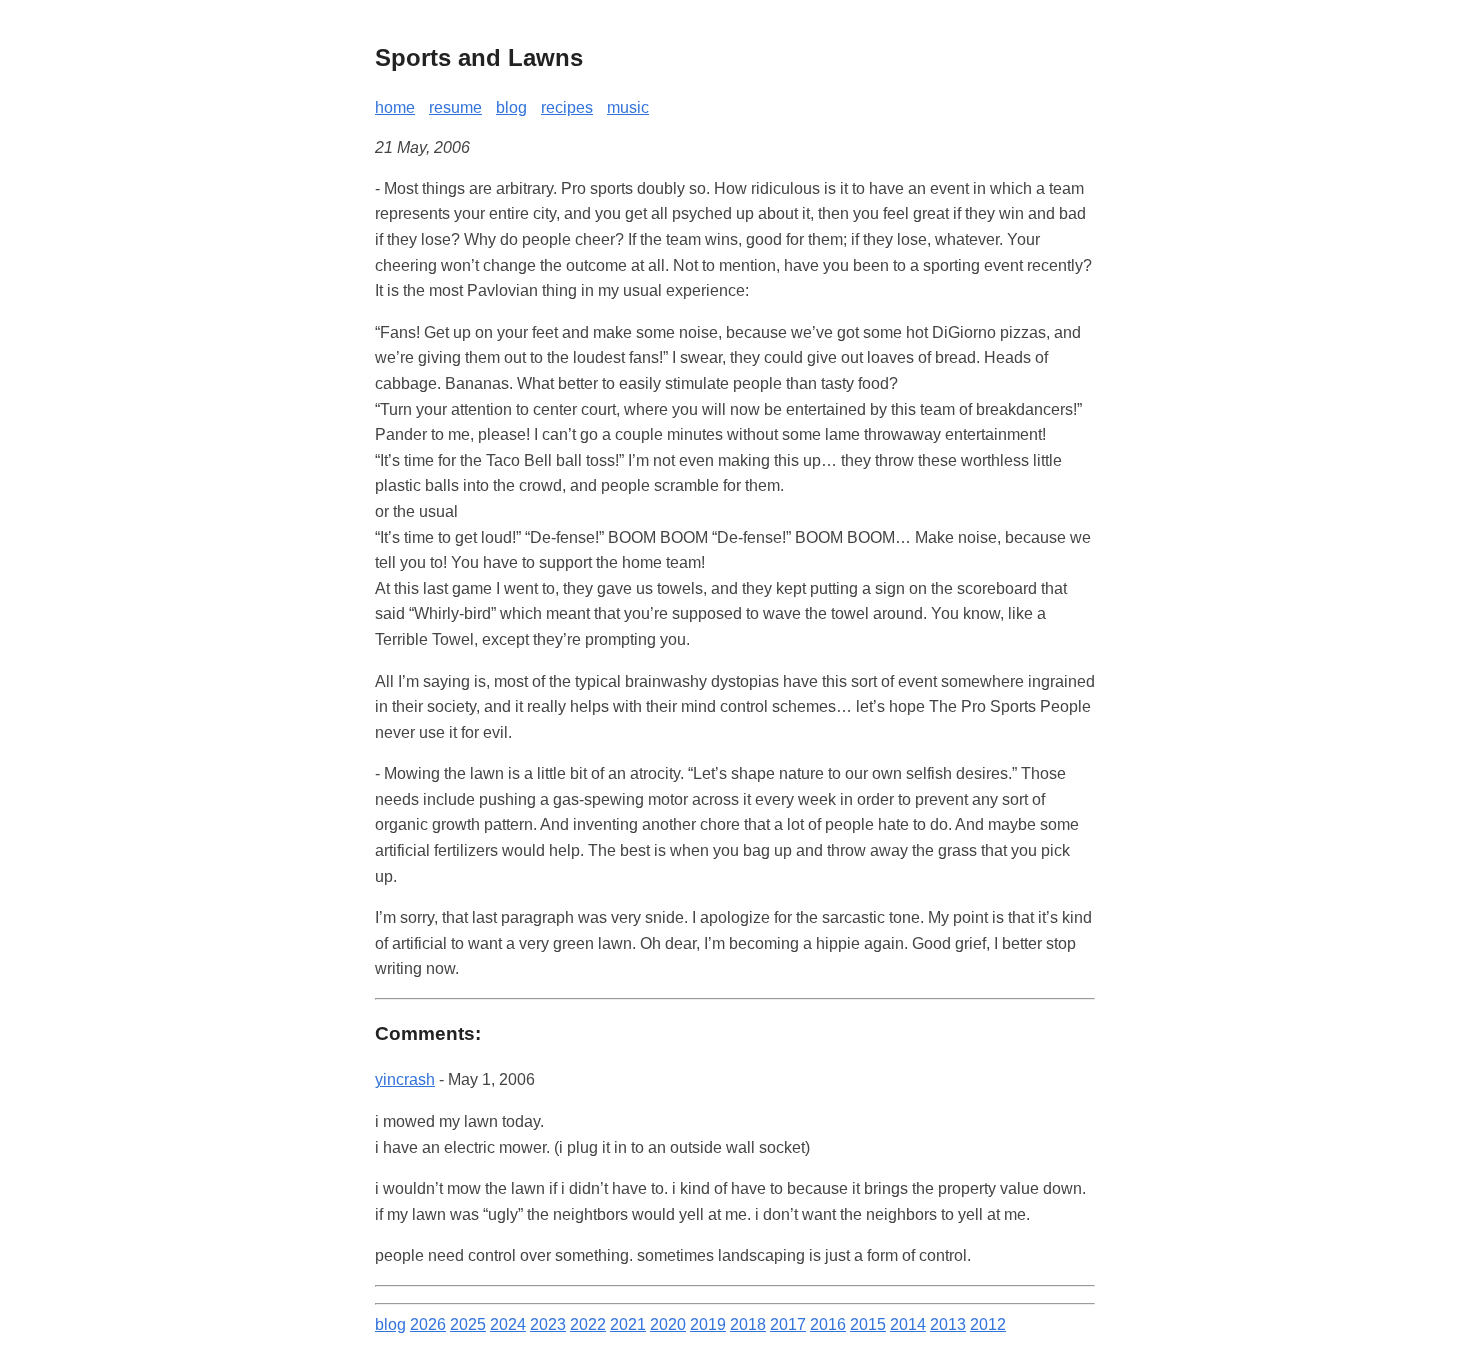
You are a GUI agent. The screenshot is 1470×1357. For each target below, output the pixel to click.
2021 (628, 1324)
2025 (468, 1324)
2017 (788, 1324)
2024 (508, 1324)
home (395, 107)
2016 (828, 1324)
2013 (948, 1324)
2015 (868, 1324)
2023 (548, 1324)
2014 (908, 1324)
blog (511, 107)
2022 (588, 1324)
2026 (428, 1324)
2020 (668, 1324)
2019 (708, 1324)
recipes (567, 107)
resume (455, 107)
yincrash (405, 1079)
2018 (748, 1324)
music (628, 107)
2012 (988, 1324)
